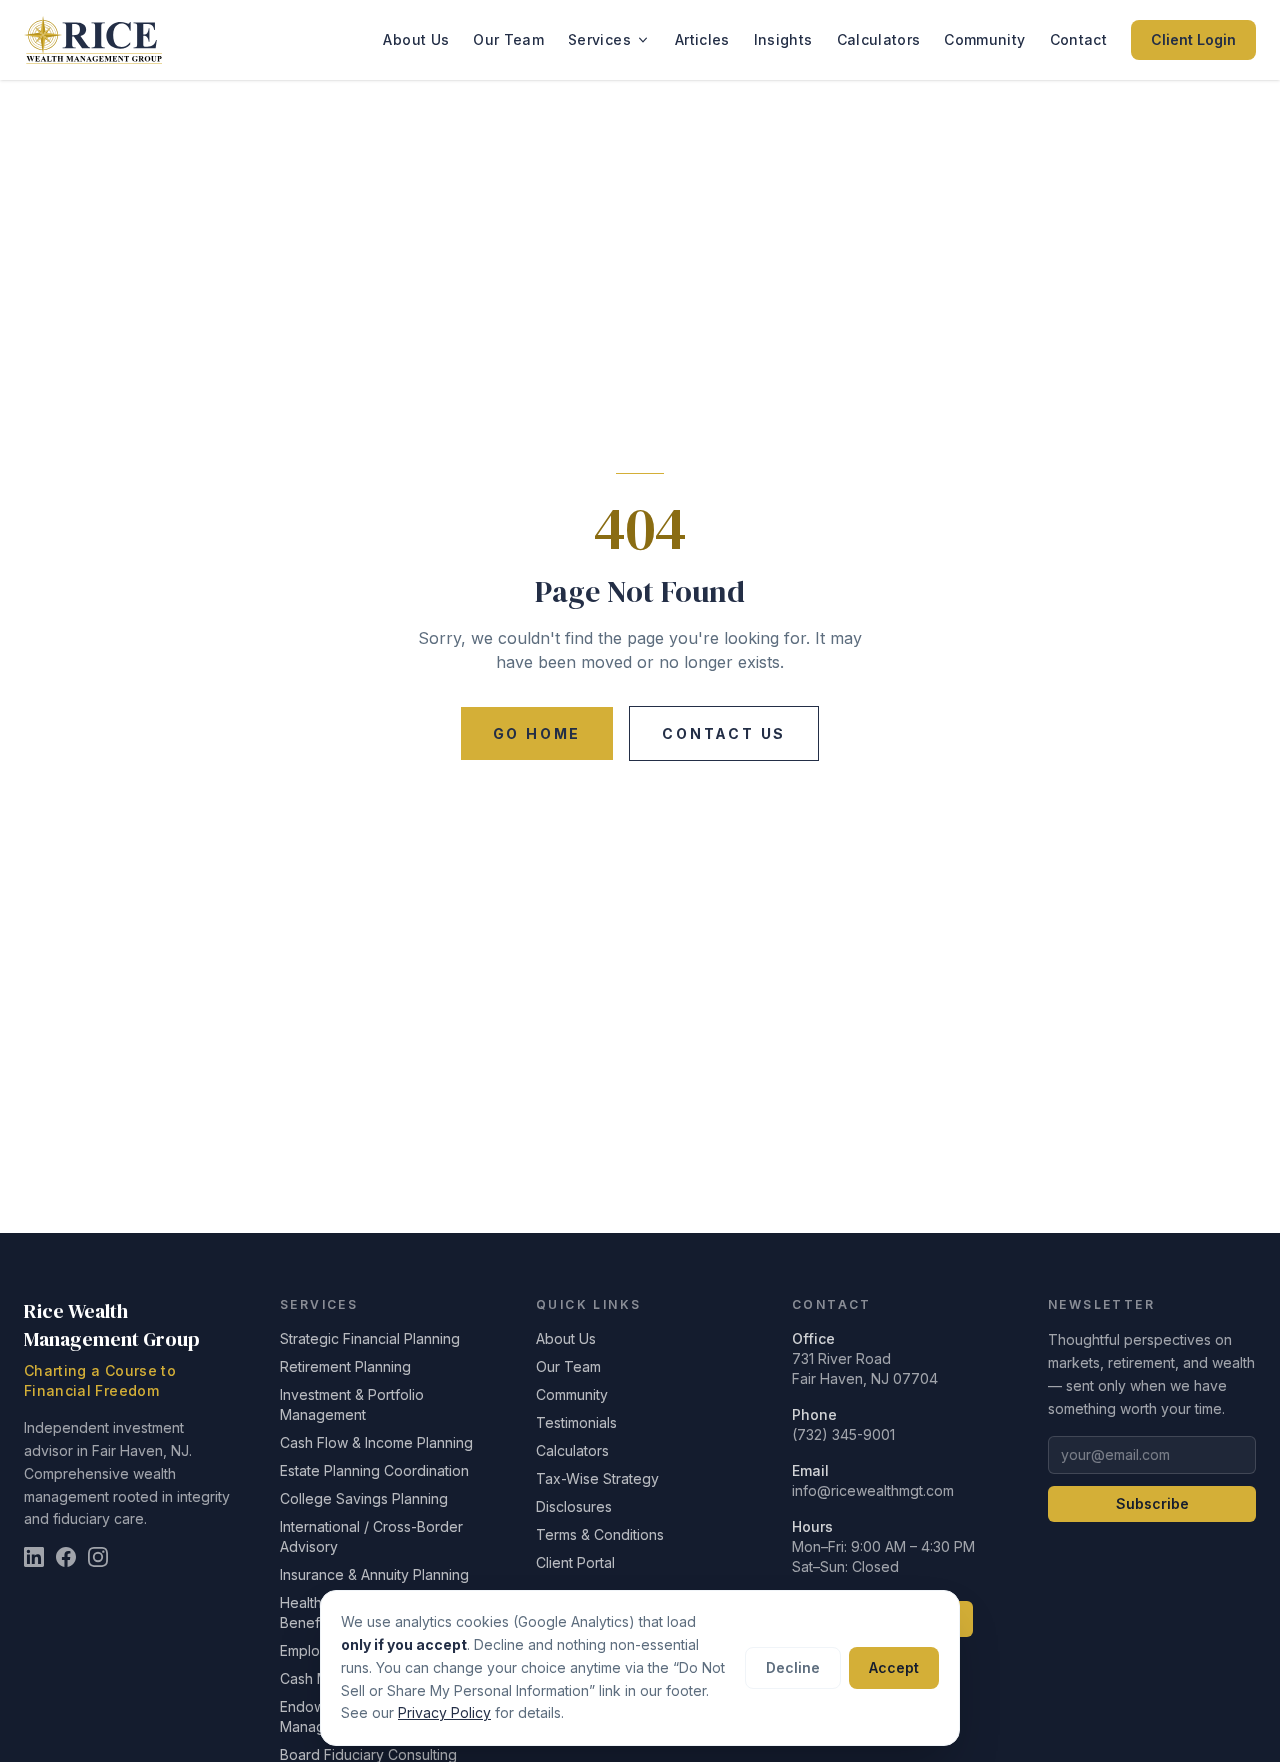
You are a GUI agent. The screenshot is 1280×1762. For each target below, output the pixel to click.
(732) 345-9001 (843, 1434)
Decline (793, 1667)
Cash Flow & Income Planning (376, 1442)
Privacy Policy (444, 1712)
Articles (702, 39)
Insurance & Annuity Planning (374, 1574)
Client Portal (575, 1562)
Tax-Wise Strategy (597, 1478)
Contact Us (724, 733)
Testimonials (576, 1422)
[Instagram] (98, 1557)
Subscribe (1152, 1503)
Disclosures (574, 1506)
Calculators (879, 39)
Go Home (537, 733)
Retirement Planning (345, 1366)
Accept (894, 1667)
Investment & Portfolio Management (352, 1404)
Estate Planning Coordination (374, 1470)
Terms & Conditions (600, 1534)
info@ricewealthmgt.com (873, 1490)
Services (599, 39)
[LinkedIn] (34, 1557)
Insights (783, 39)
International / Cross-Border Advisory (371, 1536)
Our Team (508, 39)
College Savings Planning (364, 1498)
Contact (1078, 39)
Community (984, 39)
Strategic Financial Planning (370, 1338)
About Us (416, 39)
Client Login (1193, 39)
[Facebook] (66, 1557)
